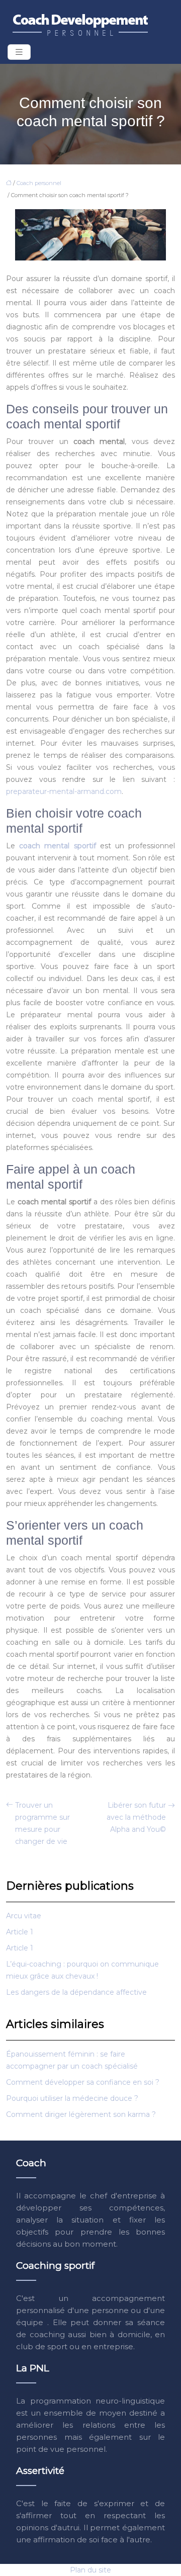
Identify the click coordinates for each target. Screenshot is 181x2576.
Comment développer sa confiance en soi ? (83, 2082)
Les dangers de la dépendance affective (76, 1992)
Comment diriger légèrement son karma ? (81, 2114)
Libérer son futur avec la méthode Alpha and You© (136, 1817)
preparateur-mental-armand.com (64, 791)
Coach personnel (39, 183)
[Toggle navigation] (19, 52)
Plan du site (90, 2570)
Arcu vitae (24, 1916)
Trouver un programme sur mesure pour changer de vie (42, 1823)
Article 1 (20, 1932)
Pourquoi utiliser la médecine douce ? (72, 2098)
